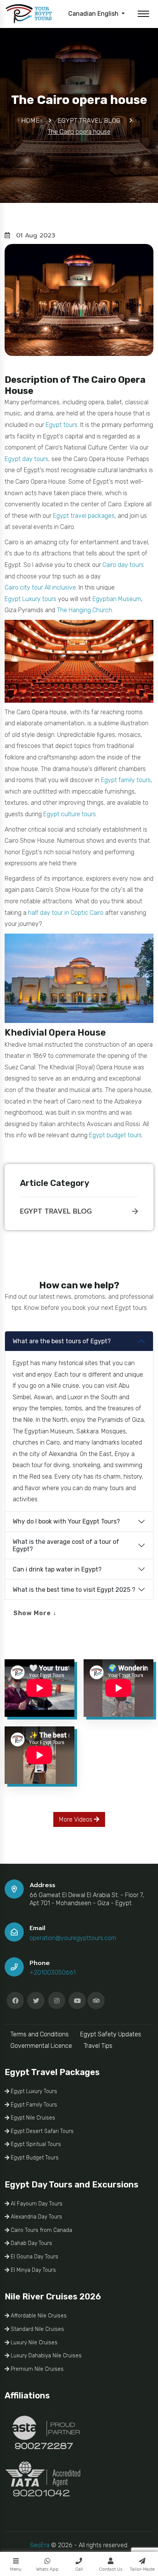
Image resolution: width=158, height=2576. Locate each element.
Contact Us (111, 2569)
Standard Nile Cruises (37, 2329)
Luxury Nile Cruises (33, 2343)
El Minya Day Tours (33, 2270)
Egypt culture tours (70, 814)
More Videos (77, 1819)
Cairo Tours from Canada (41, 2230)
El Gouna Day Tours (34, 2257)
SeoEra (40, 2545)
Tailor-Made (142, 2569)
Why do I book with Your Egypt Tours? (66, 1521)
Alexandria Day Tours (36, 2217)
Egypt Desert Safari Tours (41, 2131)
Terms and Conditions (39, 2034)
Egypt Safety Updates (111, 2034)
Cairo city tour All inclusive (40, 587)
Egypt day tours (26, 459)
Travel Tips (98, 2046)
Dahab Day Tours (31, 2243)
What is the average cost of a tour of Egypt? (66, 1545)
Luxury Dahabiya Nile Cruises (45, 2356)
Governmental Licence (41, 2046)
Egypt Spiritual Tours (35, 2144)
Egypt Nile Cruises (32, 2118)
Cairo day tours (123, 565)
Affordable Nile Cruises (38, 2316)
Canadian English (94, 14)
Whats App (47, 2569)
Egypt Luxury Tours (33, 2091)
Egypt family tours (126, 780)
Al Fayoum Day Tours (36, 2204)
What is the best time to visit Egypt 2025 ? (74, 1590)
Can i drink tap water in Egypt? (57, 1569)
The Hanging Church (84, 610)
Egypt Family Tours (33, 2105)
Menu (16, 2569)
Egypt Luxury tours (30, 599)
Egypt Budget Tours (34, 2158)
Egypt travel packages (84, 516)
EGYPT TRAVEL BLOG (56, 1211)
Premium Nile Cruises (36, 2369)
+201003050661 (53, 1972)
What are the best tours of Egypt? (62, 1341)
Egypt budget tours (115, 1135)
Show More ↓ (35, 1613)
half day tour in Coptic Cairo (66, 913)
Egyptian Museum (117, 599)
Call (79, 2569)
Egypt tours (62, 425)
